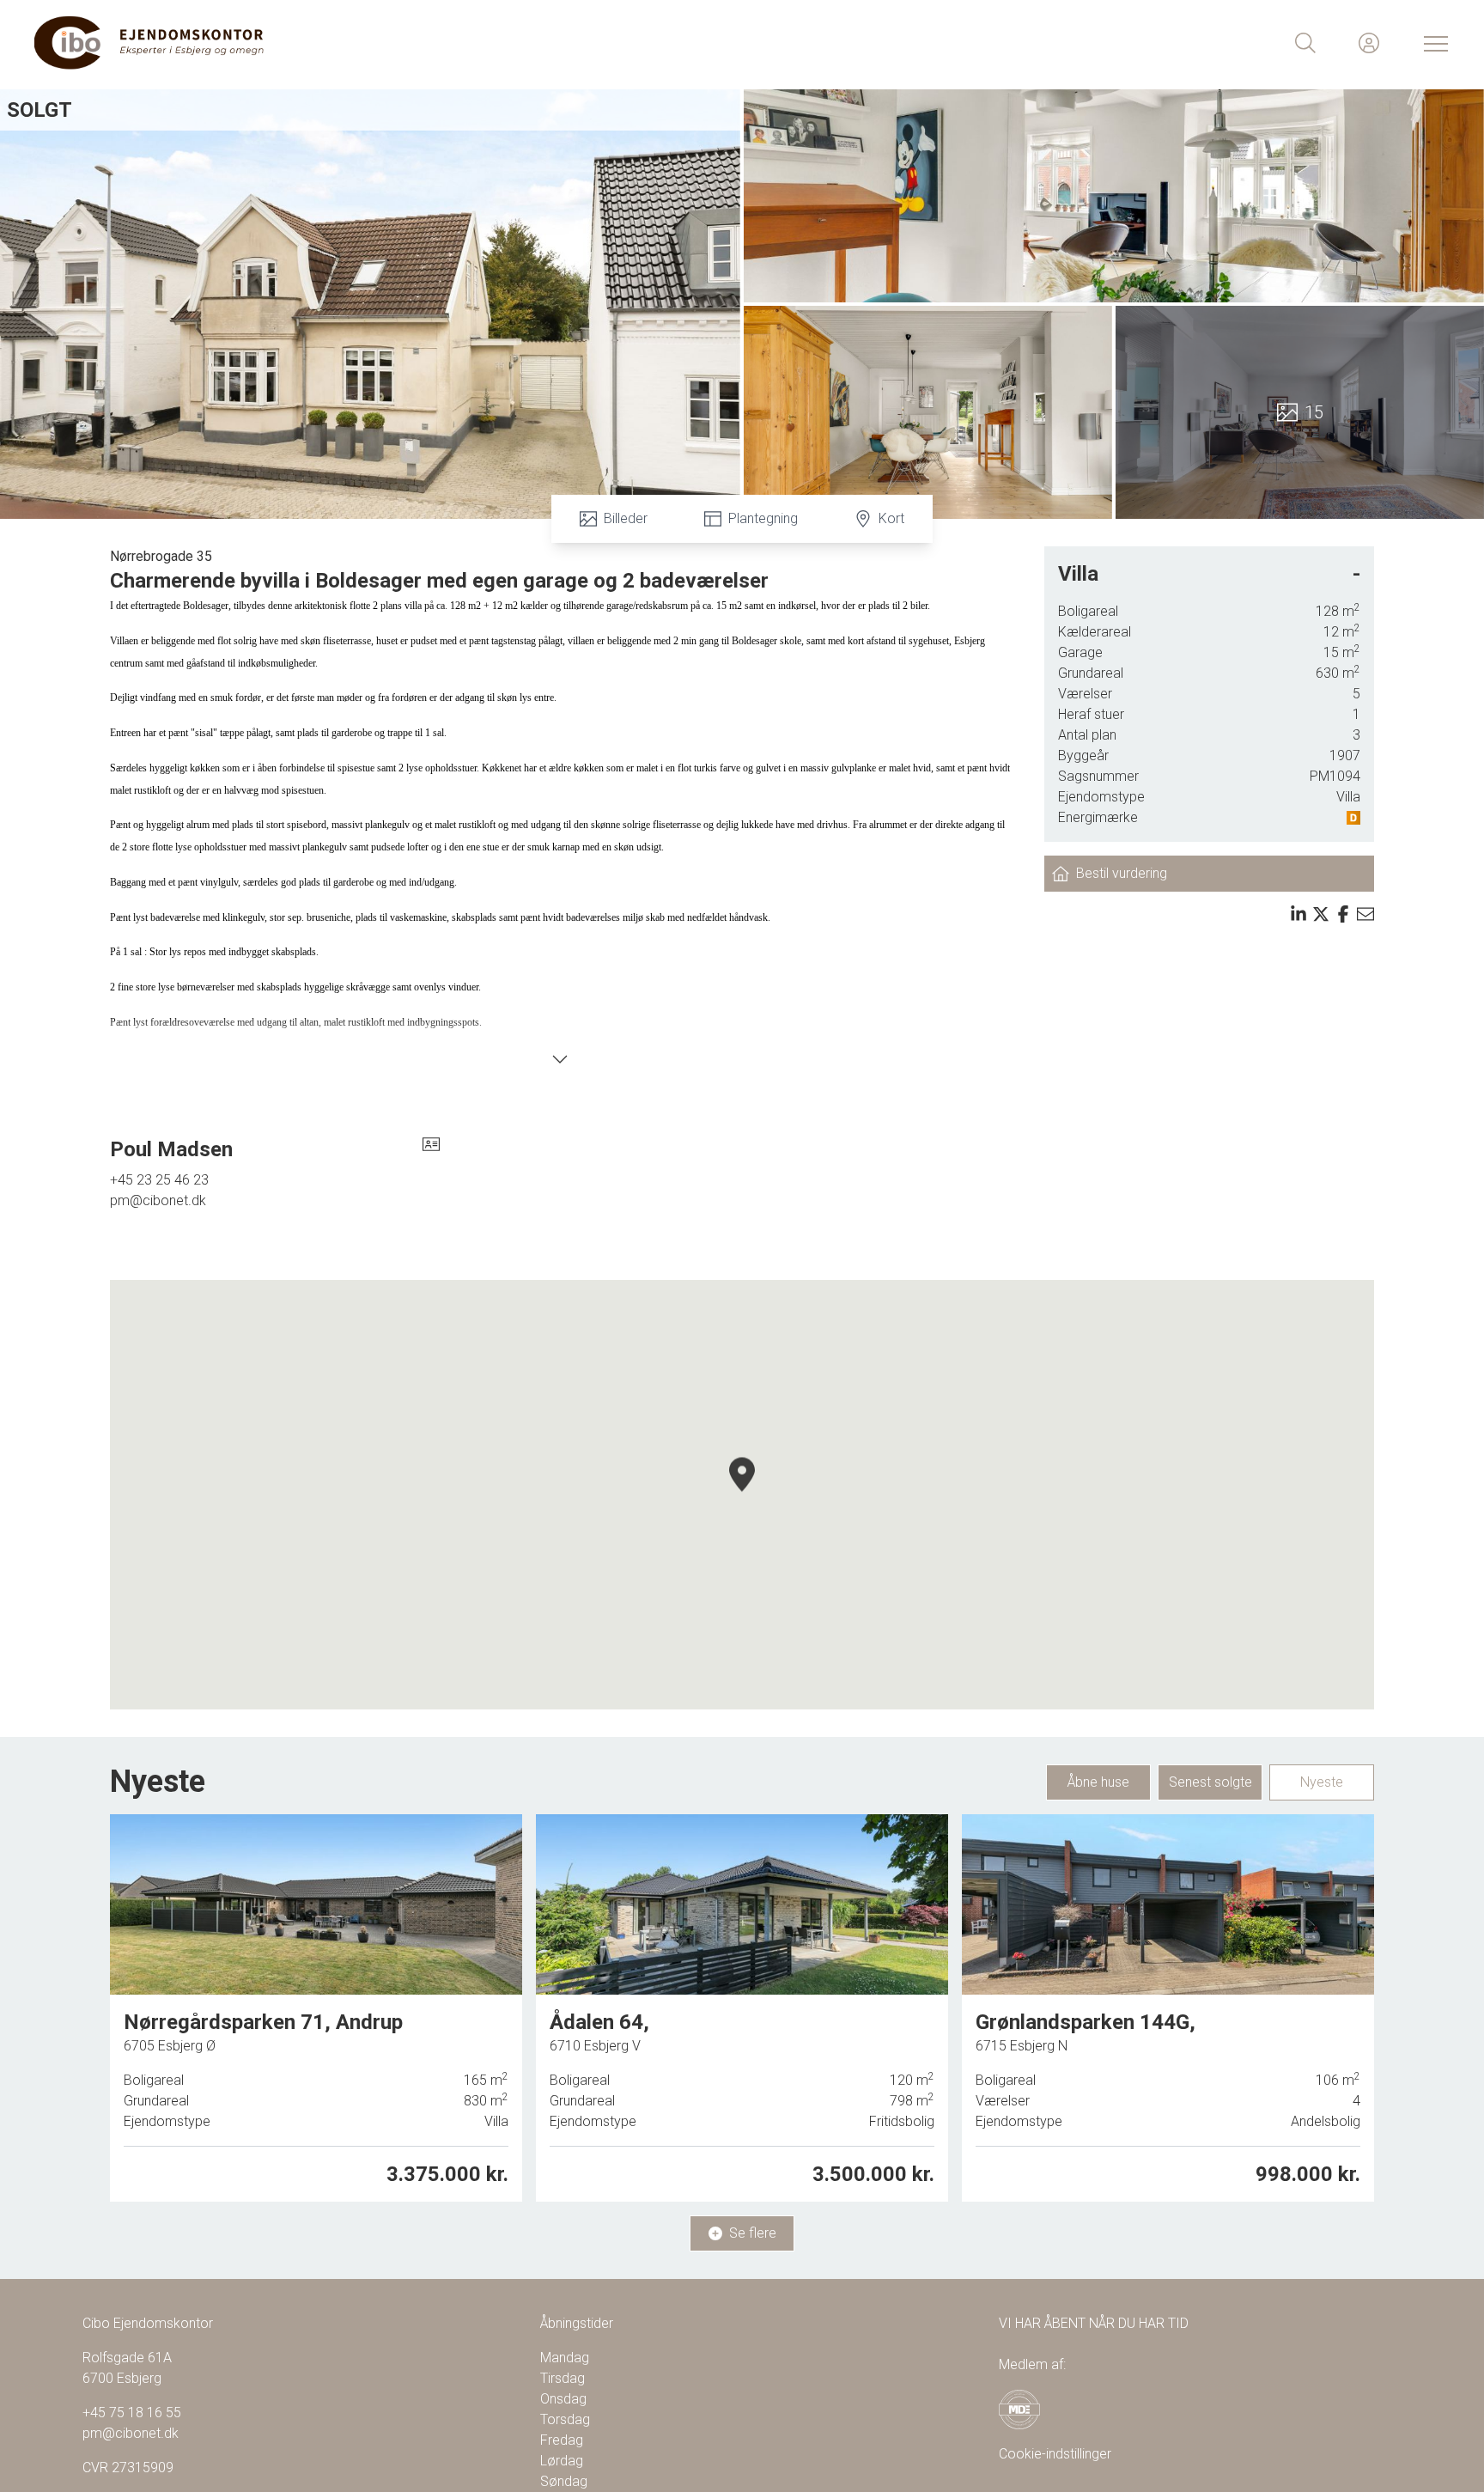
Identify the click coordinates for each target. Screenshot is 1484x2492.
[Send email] (1365, 914)
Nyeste (1322, 1782)
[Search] (1305, 43)
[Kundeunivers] (1369, 43)
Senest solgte (1210, 1782)
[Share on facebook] (1343, 914)
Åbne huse (1098, 1782)
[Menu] (1432, 43)
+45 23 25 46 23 (159, 1180)
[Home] (388, 43)
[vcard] (431, 1149)
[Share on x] (1321, 914)
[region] (742, 1495)
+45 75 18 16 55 (132, 2413)
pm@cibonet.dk (158, 1200)
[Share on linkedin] (1298, 914)
